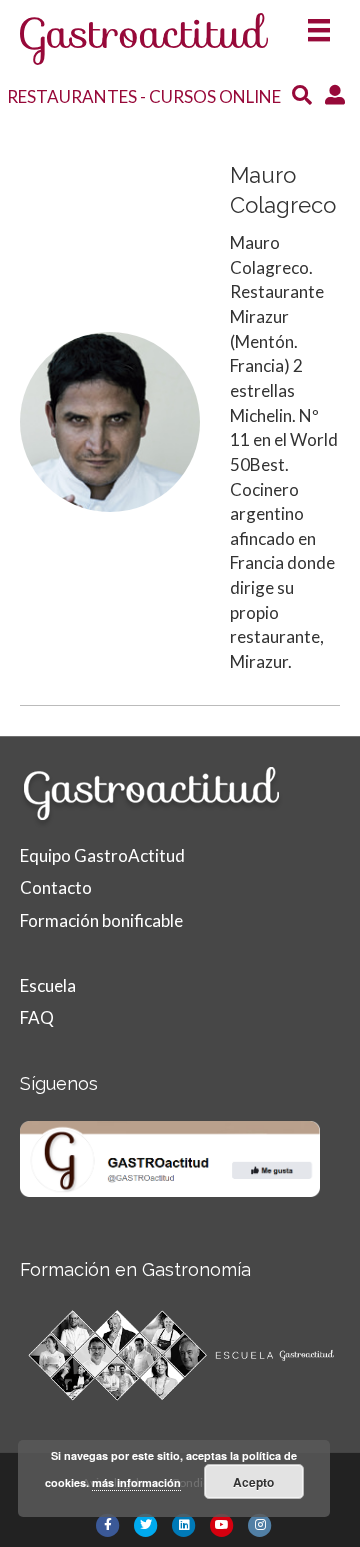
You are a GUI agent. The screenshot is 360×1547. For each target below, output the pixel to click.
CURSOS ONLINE (215, 96)
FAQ (37, 1017)
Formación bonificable (101, 920)
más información (136, 1482)
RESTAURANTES (72, 96)
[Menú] (319, 23)
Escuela (48, 985)
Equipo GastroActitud (102, 855)
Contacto (56, 887)
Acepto (253, 1482)
